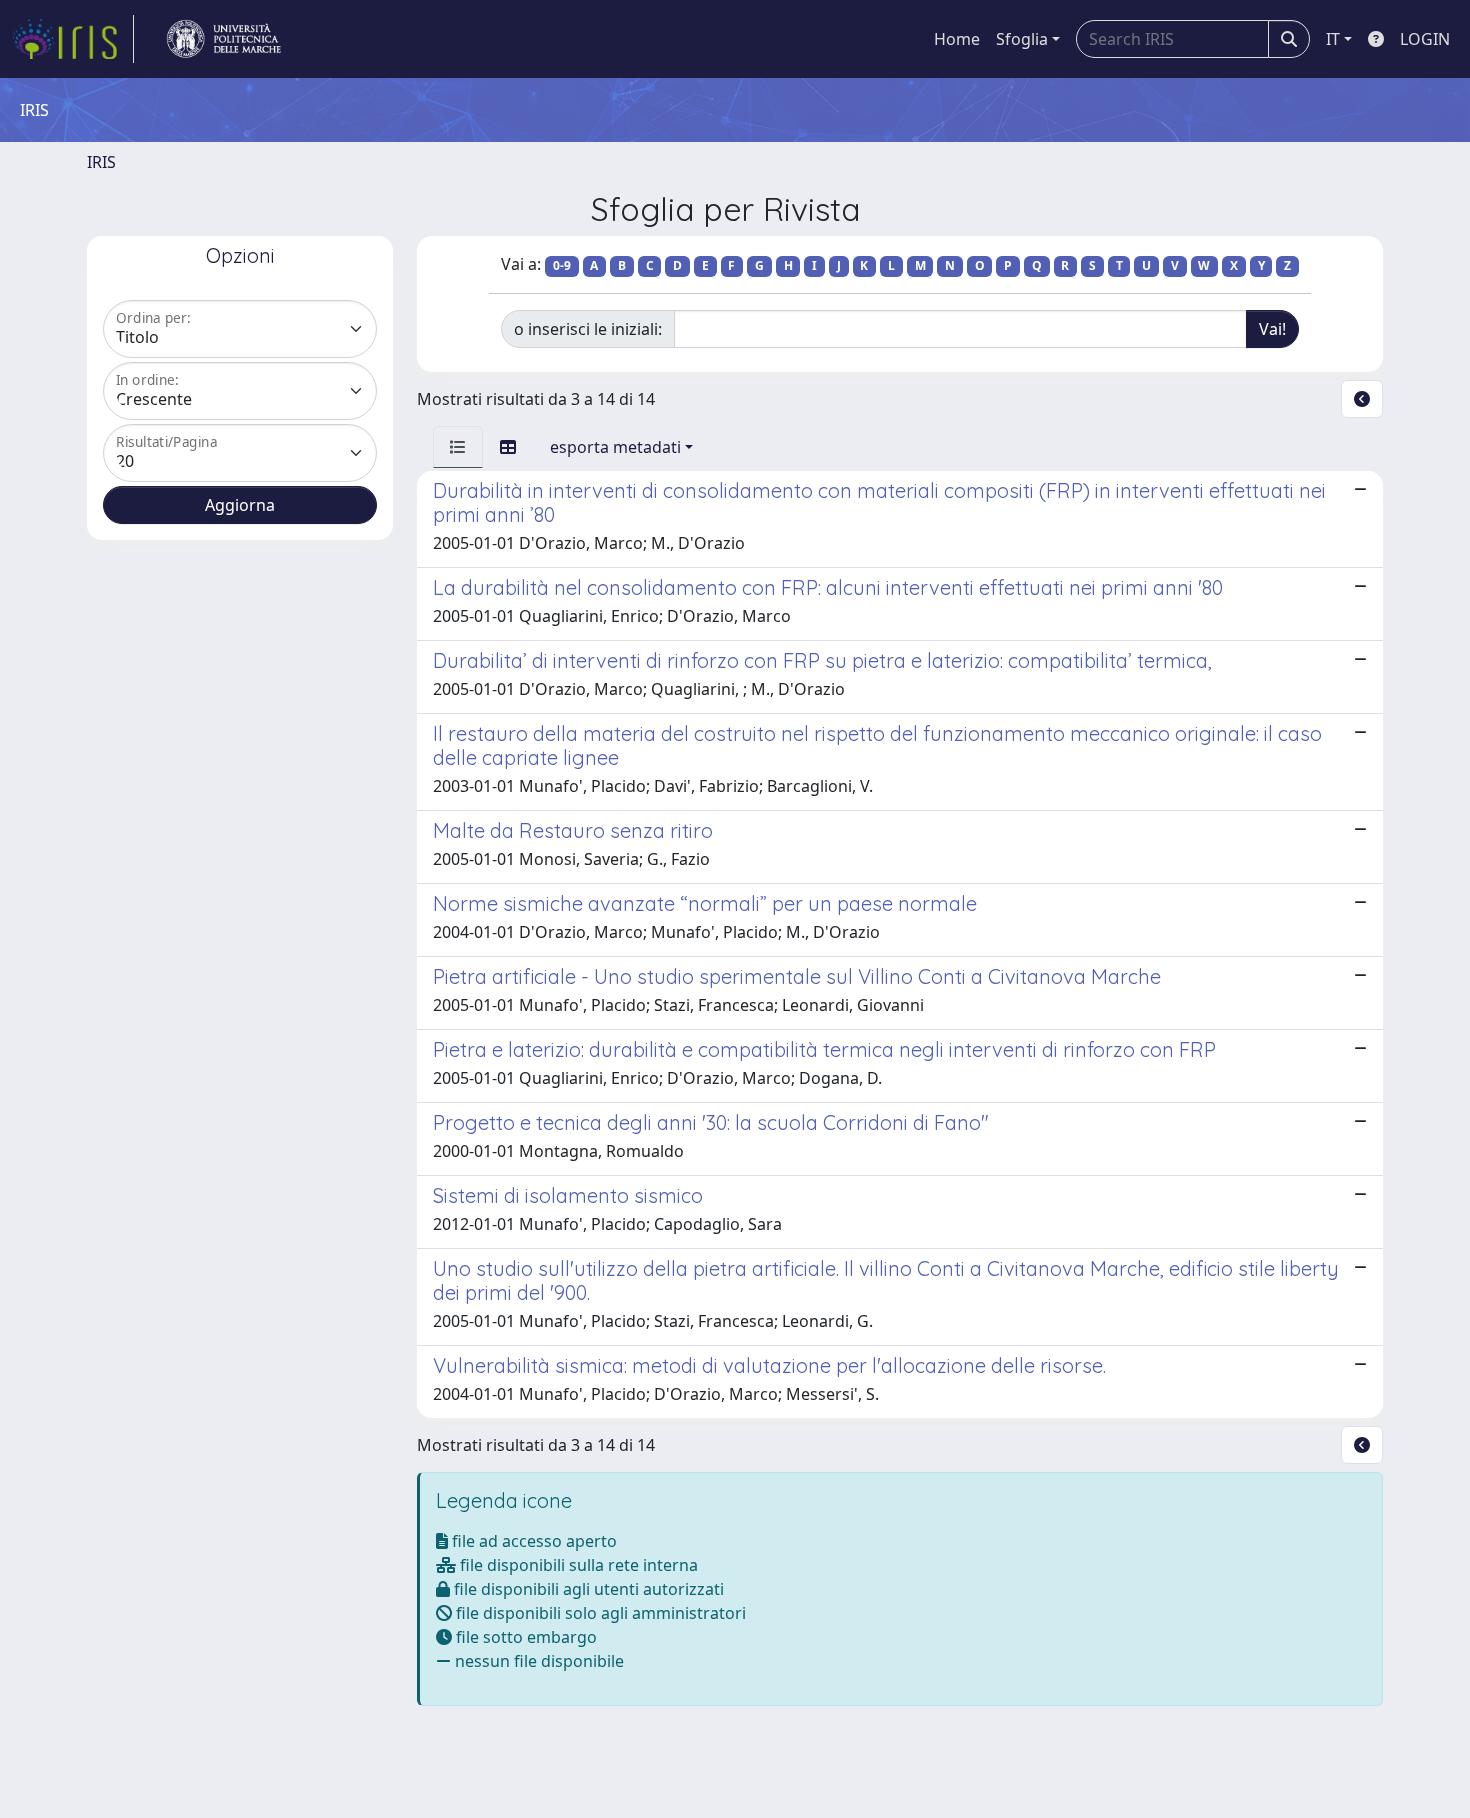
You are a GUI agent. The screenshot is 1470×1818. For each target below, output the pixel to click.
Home (957, 39)
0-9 (562, 265)
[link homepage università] (224, 39)
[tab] (458, 447)
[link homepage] (73, 39)
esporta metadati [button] (615, 447)
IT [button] (1333, 39)
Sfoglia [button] (1022, 39)
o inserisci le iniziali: (588, 329)
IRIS (101, 162)
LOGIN (1425, 39)
